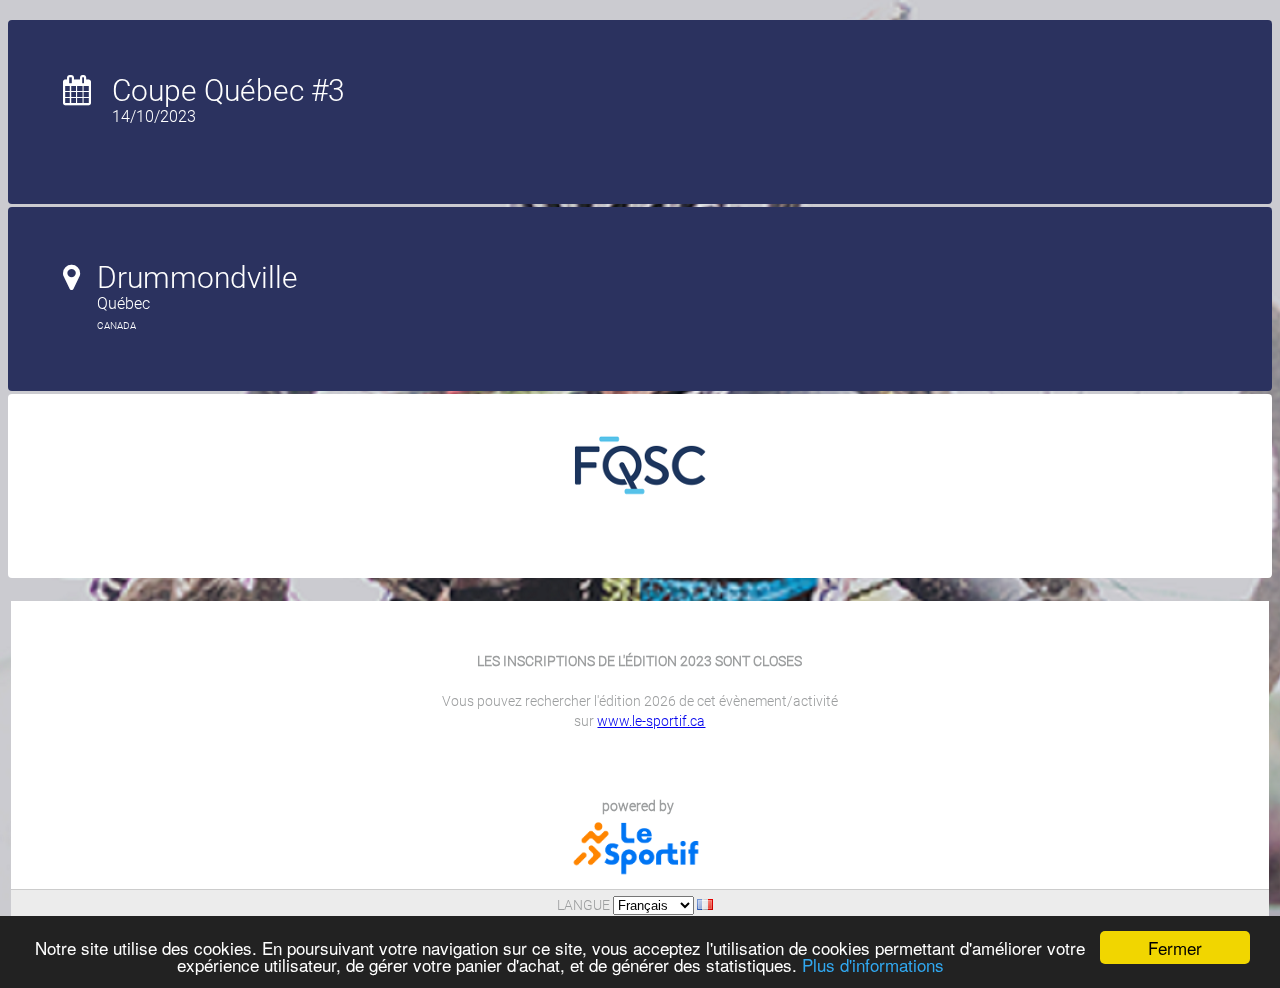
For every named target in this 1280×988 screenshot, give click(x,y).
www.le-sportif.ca (651, 721)
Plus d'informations (873, 964)
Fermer (1175, 947)
